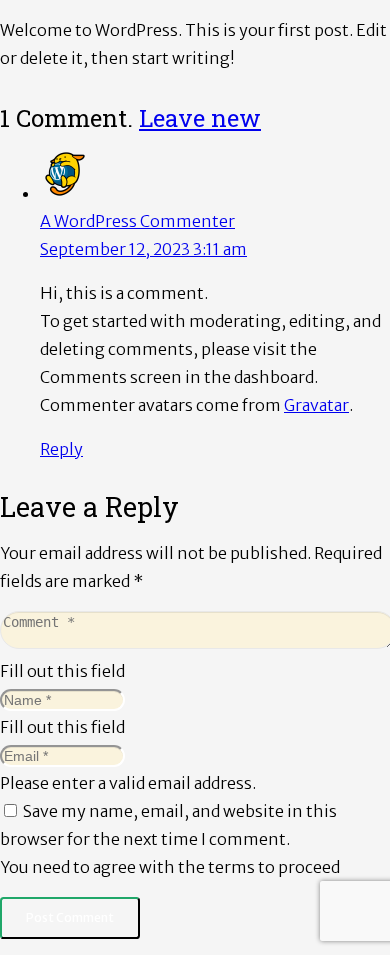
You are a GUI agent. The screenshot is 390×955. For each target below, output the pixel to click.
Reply (61, 449)
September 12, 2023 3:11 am (143, 249)
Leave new (200, 118)
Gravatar (316, 405)
